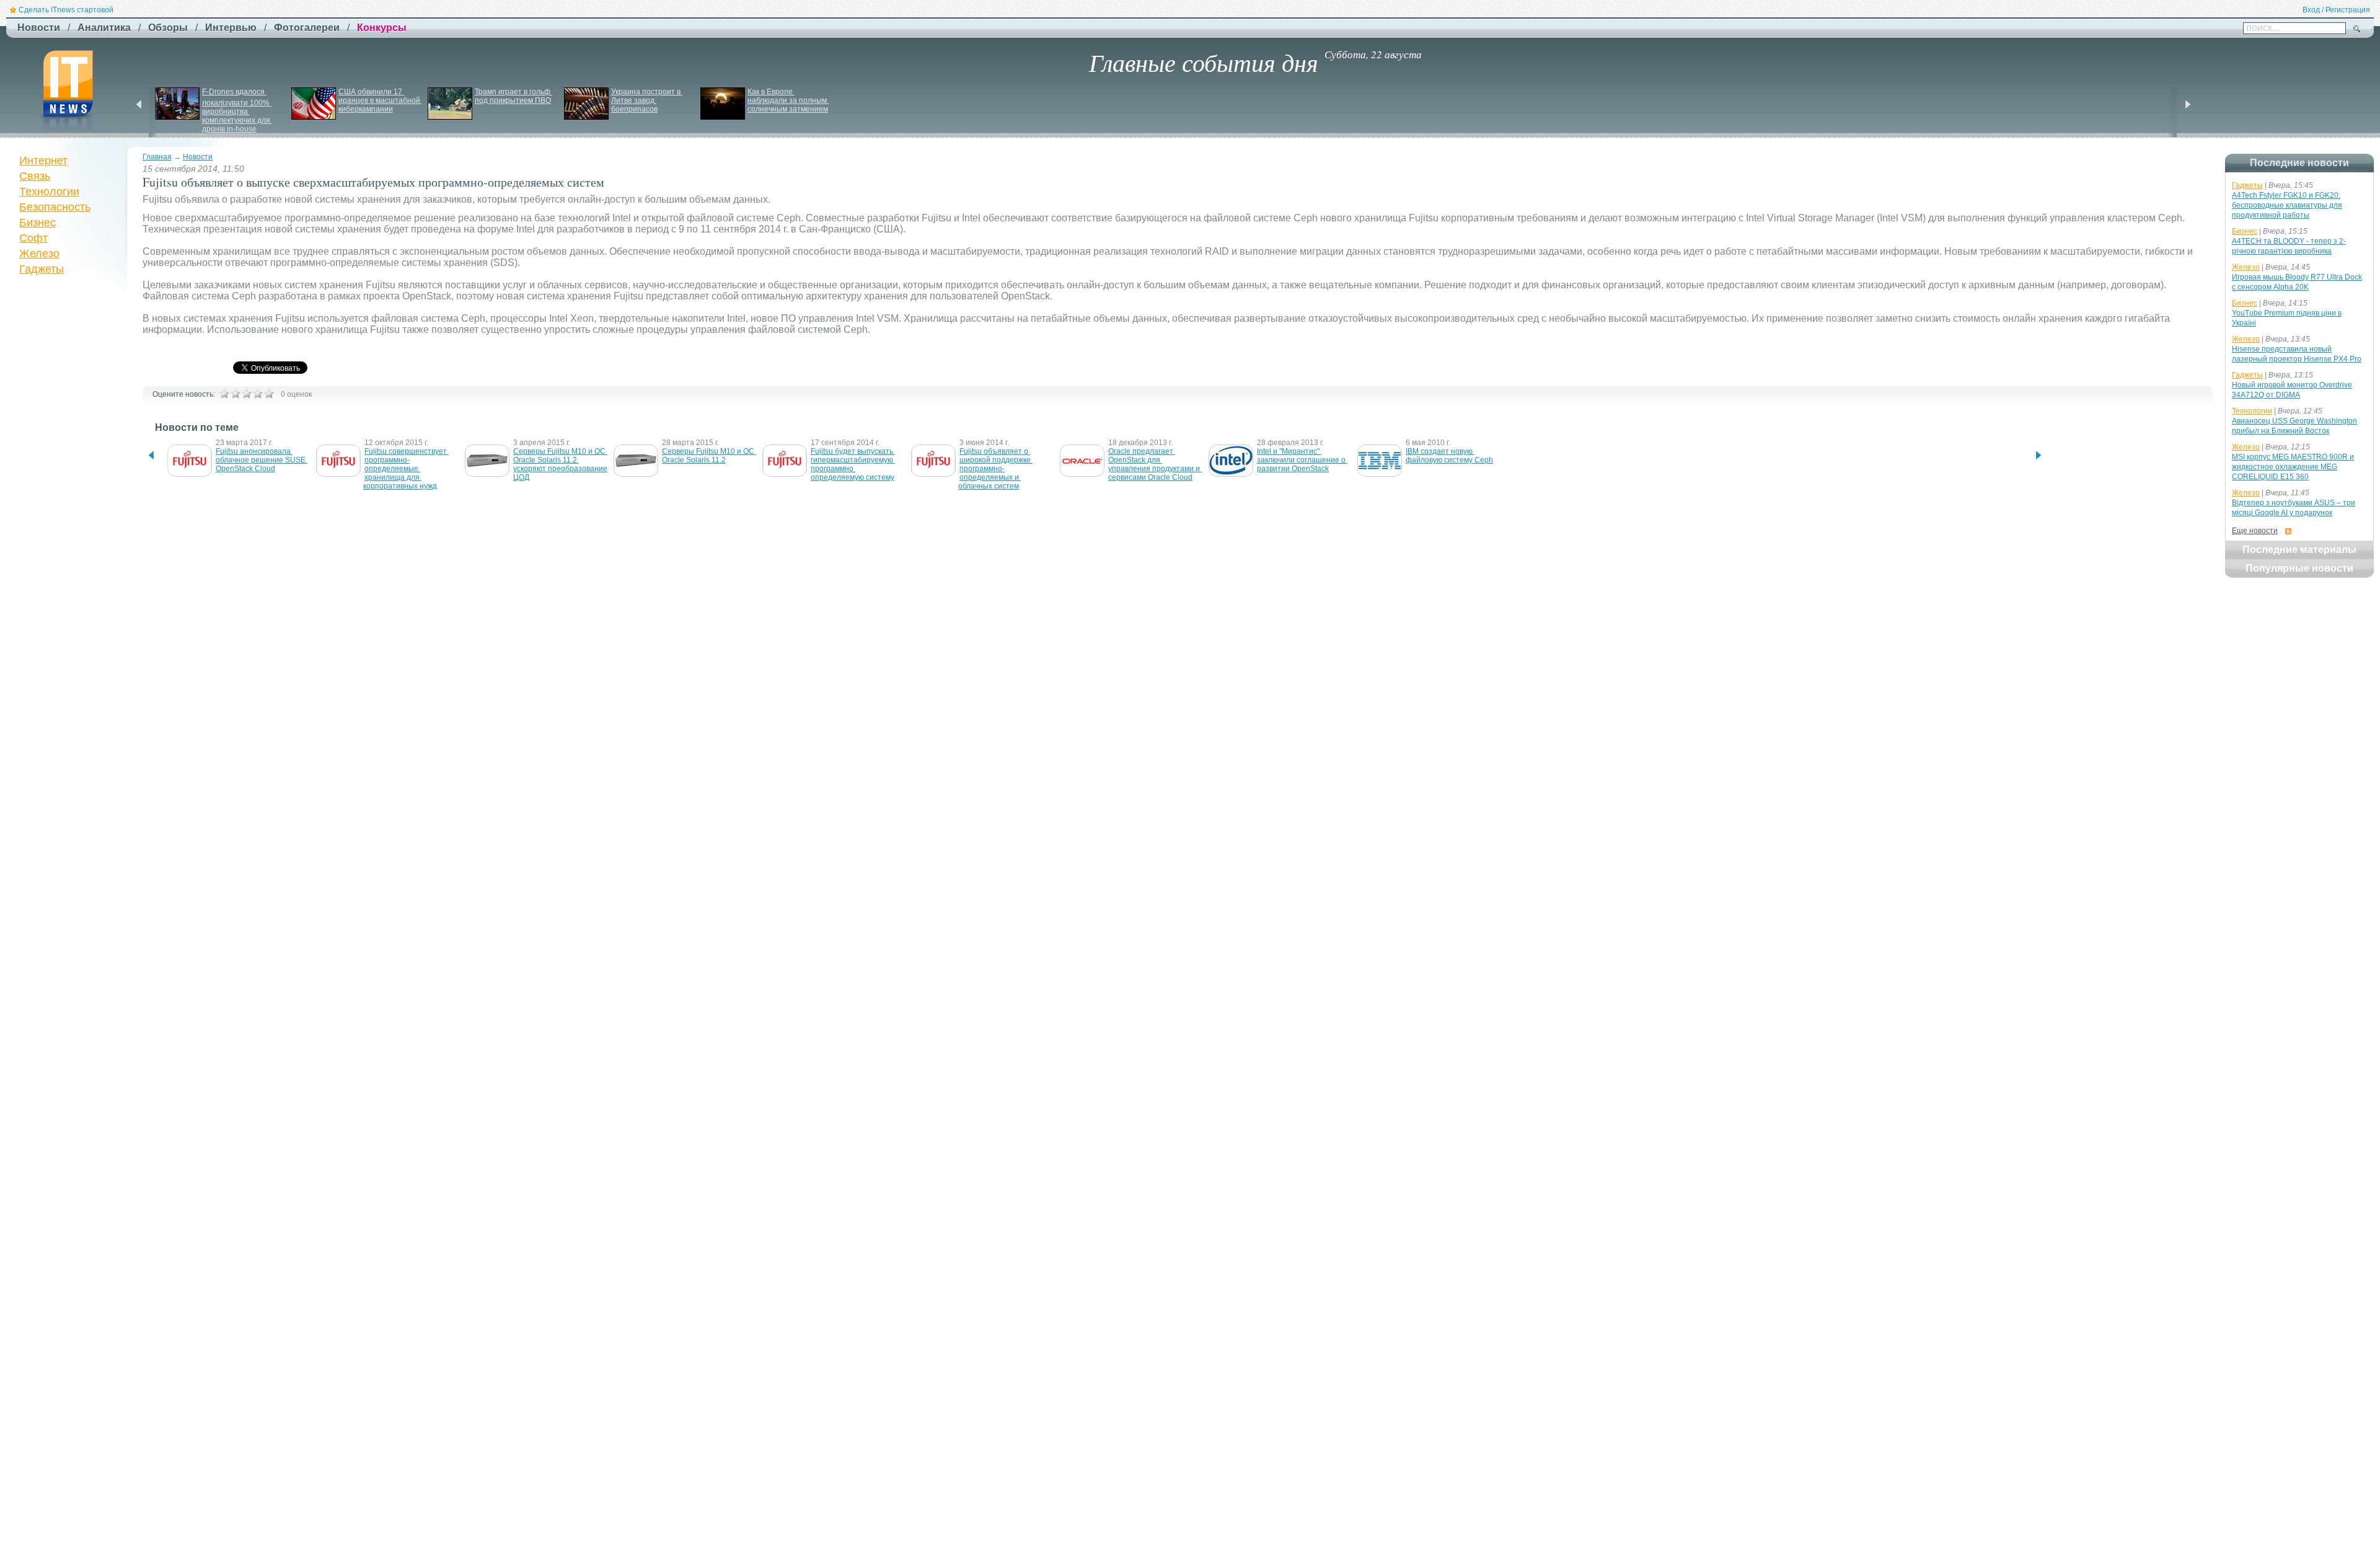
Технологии (49, 192)
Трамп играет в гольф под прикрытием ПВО (513, 96)
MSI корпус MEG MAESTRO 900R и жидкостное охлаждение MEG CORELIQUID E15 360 (2293, 467)
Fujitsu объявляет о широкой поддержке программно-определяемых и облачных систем (995, 469)
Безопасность (55, 207)
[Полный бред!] (224, 394)
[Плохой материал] (236, 394)
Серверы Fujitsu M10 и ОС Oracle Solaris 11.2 (709, 456)
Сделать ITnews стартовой (66, 10)
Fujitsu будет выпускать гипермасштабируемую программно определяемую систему (853, 464)
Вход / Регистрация (2336, 10)
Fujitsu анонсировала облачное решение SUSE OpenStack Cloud (262, 460)
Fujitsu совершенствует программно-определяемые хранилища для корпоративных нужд (406, 469)
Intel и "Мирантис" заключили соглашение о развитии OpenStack (1302, 460)
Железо (39, 254)
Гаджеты (42, 269)
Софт (33, 238)
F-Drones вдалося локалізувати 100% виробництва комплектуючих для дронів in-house (237, 110)
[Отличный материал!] (269, 394)
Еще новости (2255, 531)
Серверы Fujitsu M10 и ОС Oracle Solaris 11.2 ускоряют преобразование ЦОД (561, 464)
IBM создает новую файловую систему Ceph (1449, 456)
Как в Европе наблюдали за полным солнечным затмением (788, 100)
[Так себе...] (247, 394)
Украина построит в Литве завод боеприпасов (647, 100)
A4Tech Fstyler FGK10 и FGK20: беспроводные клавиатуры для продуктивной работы (2287, 205)
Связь (35, 176)
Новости (198, 157)
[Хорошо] (258, 394)
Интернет (43, 161)
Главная (157, 157)
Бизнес (37, 223)
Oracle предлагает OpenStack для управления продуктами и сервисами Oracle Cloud (1155, 464)
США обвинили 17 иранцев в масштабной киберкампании (380, 100)
